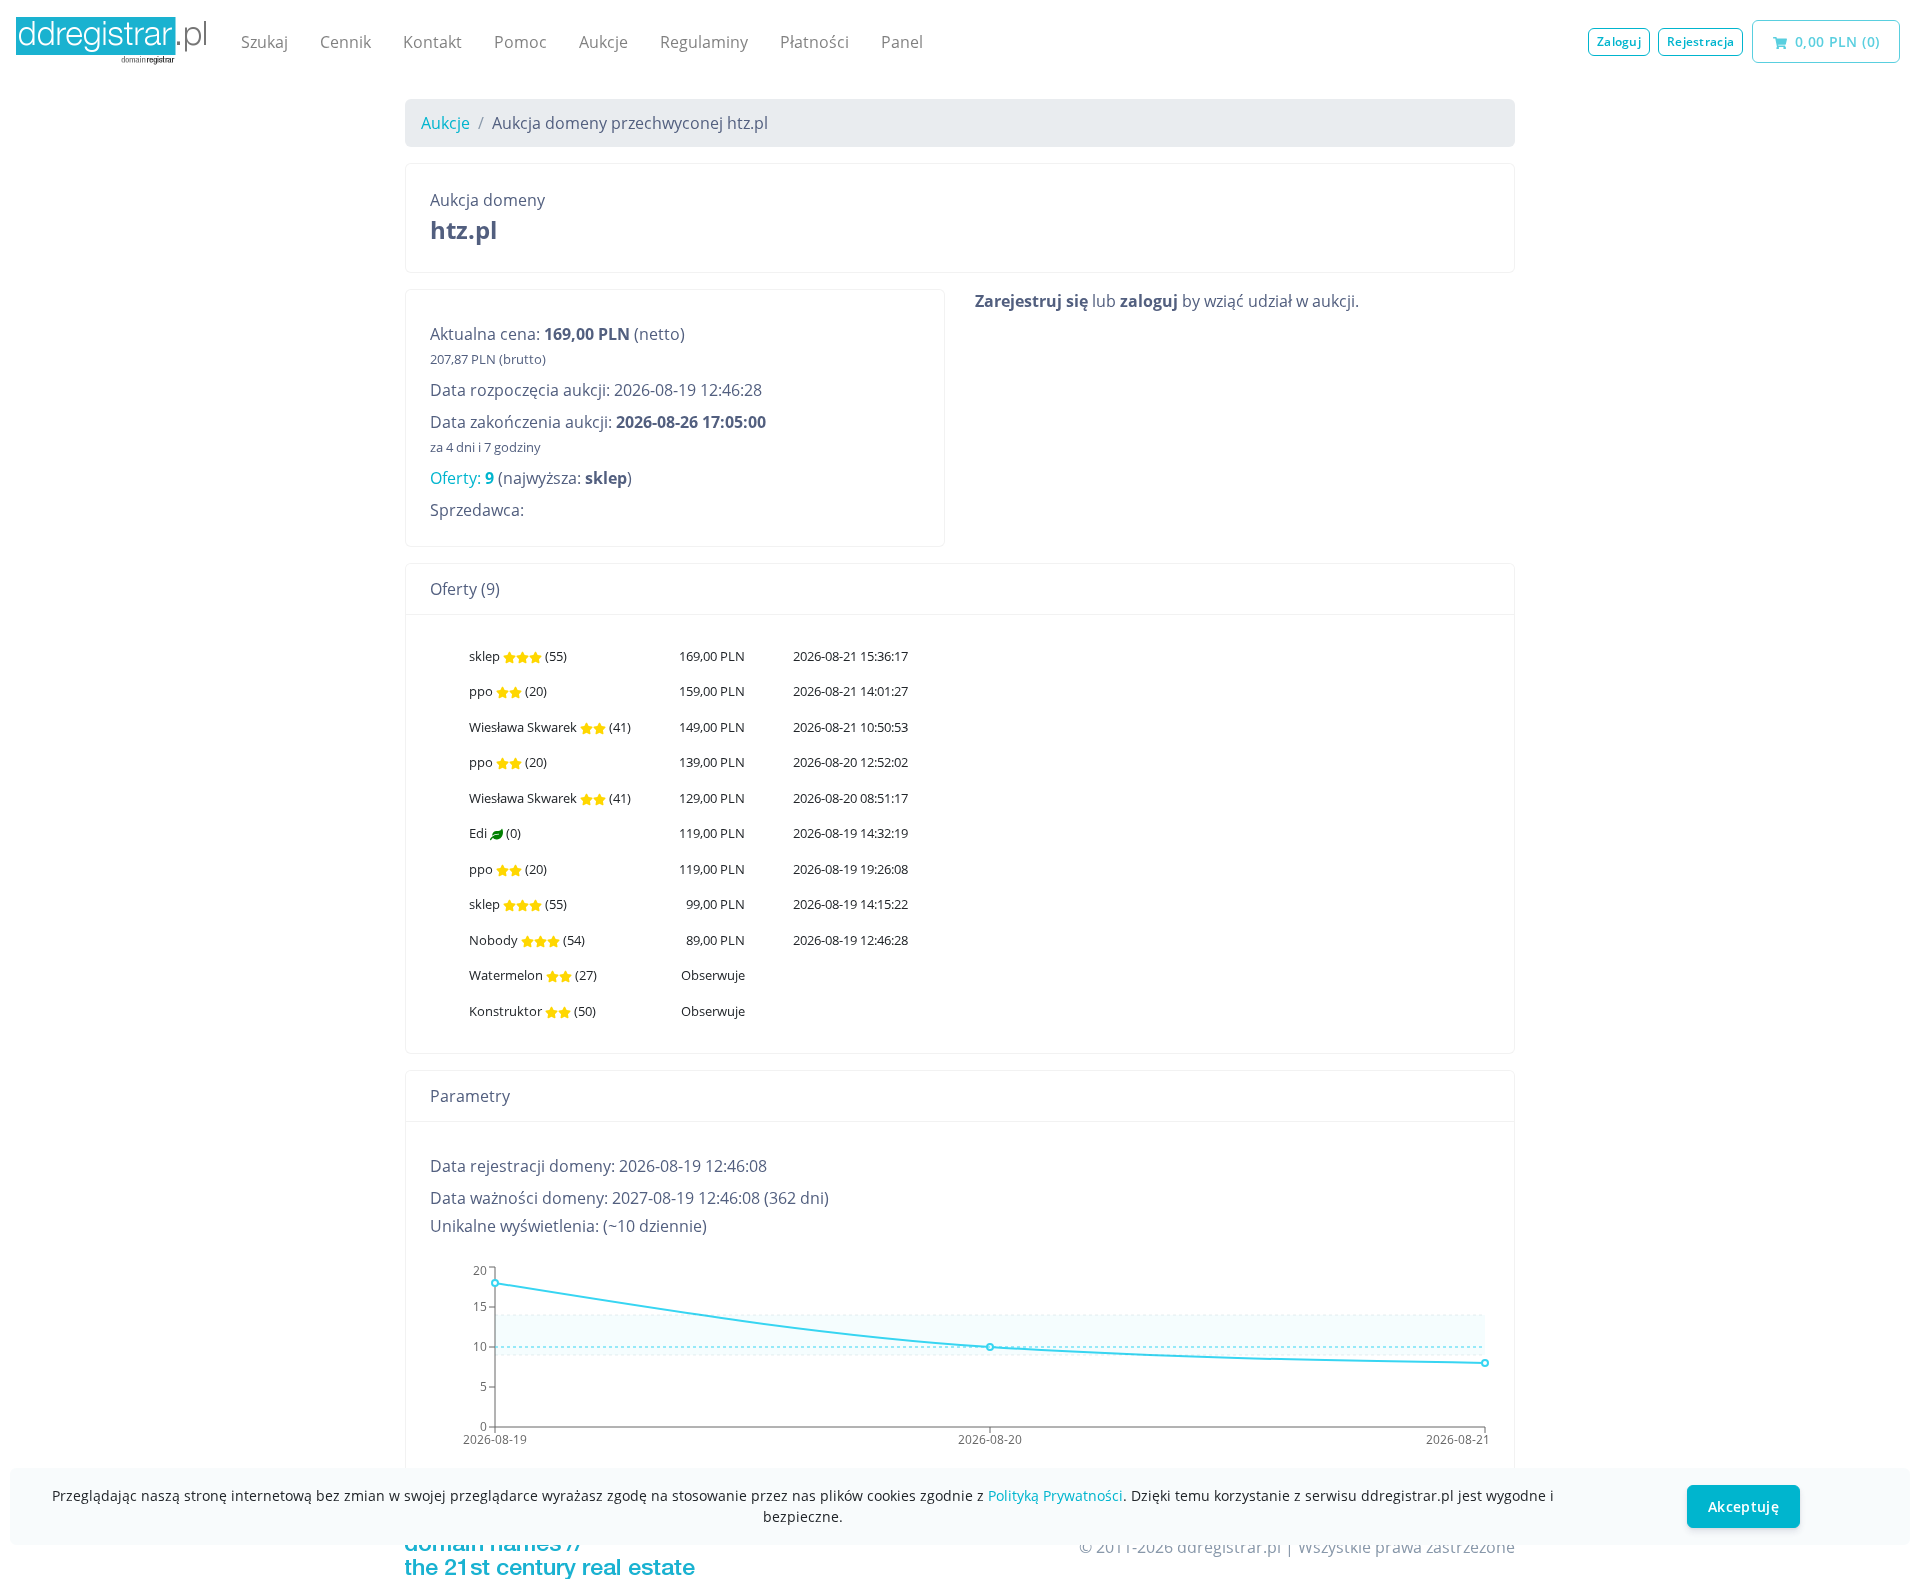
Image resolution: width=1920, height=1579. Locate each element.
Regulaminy (704, 42)
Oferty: (462, 478)
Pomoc (520, 42)
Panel (902, 42)
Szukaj (264, 42)
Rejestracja (1700, 41)
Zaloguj (1619, 41)
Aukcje (603, 42)
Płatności (814, 42)
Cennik (345, 42)
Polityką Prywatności (1055, 1495)
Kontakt (432, 42)
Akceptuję (1743, 1506)
